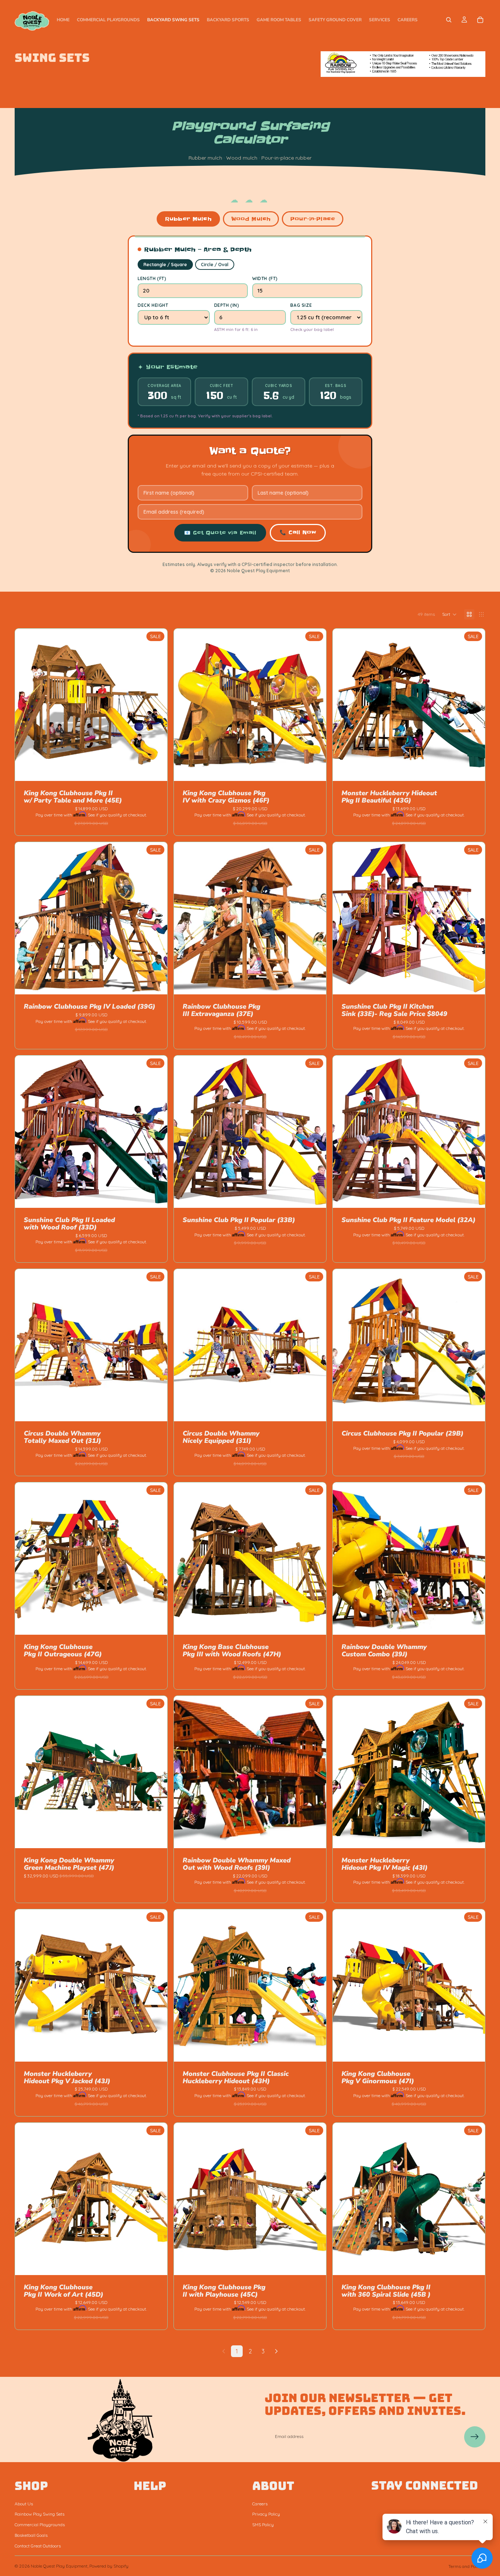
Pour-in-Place (313, 219)
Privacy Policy (266, 2514)
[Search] (449, 20)
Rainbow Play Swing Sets (40, 2514)
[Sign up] (475, 2437)
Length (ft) (152, 278)
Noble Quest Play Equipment (59, 2566)
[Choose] (156, 770)
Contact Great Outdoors (38, 2545)
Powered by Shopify (109, 2566)
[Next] (276, 2351)
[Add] (474, 770)
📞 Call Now (298, 532)
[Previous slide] (26, 705)
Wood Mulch (251, 219)
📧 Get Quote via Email (220, 533)
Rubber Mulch (188, 219)
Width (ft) (265, 278)
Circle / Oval (215, 265)
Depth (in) (227, 305)
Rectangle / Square (165, 265)
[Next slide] (156, 705)
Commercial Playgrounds (40, 2525)
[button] (449, 614)
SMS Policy (263, 2525)
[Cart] (480, 20)
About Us (24, 2503)
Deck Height (153, 305)
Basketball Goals (31, 2535)
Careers (260, 2503)
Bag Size (301, 305)
